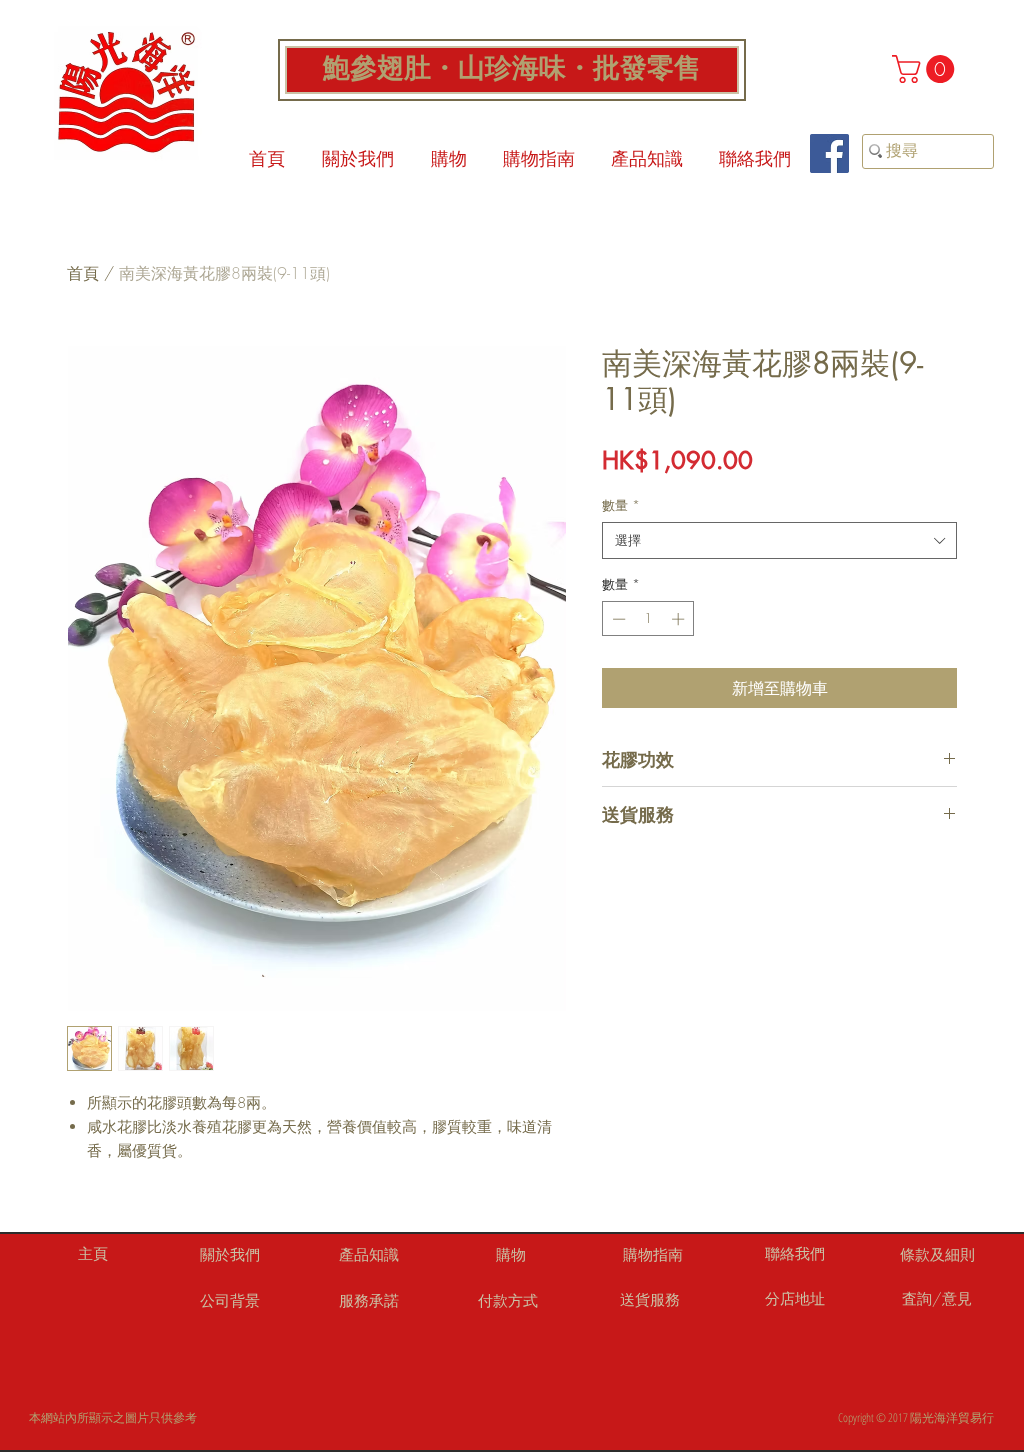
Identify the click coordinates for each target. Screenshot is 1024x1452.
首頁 (83, 273)
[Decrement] (617, 619)
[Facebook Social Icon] (829, 153)
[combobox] (779, 540)
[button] (926, 69)
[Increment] (680, 619)
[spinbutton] (648, 619)
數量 (621, 505)
